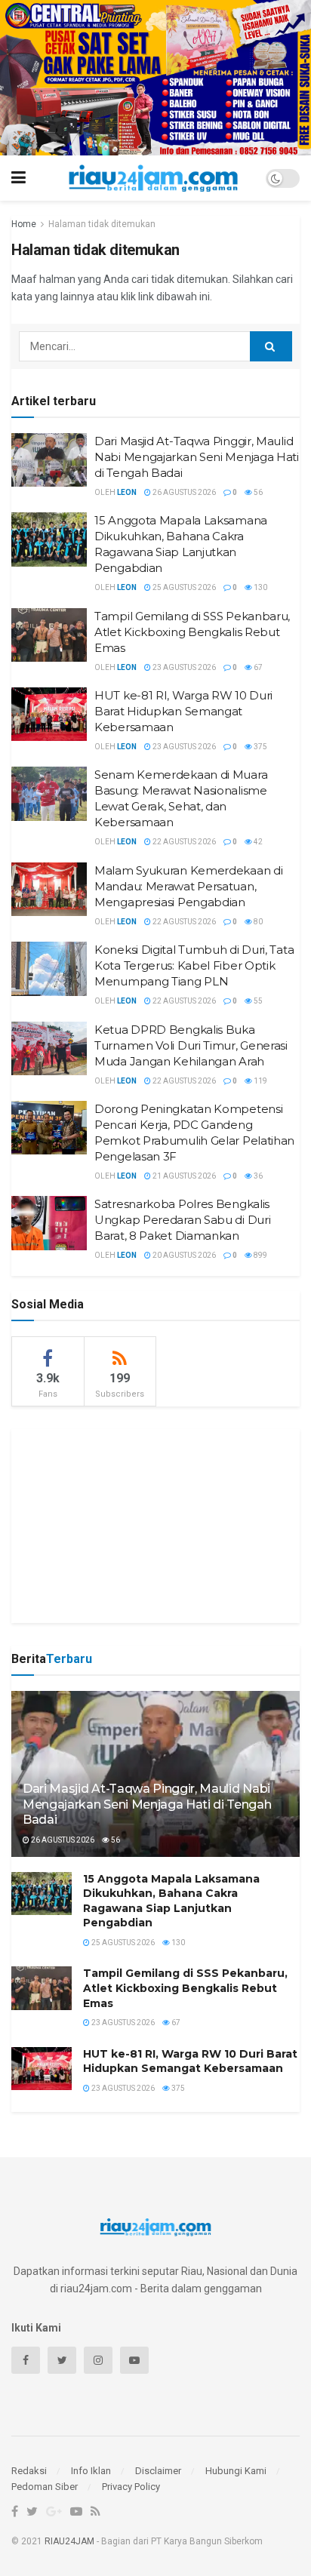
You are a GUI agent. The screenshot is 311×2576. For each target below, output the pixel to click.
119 (260, 1081)
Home (24, 224)
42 (257, 842)
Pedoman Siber (45, 2487)
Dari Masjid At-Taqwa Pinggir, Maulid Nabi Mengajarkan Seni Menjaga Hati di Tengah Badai (197, 457)
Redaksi (29, 2471)
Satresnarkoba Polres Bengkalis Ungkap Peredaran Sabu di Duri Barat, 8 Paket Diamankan (182, 1220)
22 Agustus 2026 (183, 842)
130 (260, 587)
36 (257, 1176)
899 (260, 1255)
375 (260, 747)
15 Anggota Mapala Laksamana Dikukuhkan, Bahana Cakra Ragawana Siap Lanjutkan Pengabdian (171, 1901)
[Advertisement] (155, 1523)
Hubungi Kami (236, 2471)
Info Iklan (91, 2471)
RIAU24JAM (69, 2541)
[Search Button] (271, 346)
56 (257, 492)
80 (257, 922)
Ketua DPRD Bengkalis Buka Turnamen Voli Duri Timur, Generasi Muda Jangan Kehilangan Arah (191, 1045)
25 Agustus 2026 (183, 587)
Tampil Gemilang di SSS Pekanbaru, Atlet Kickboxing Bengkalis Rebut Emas (192, 632)
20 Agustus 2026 (183, 1255)
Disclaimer (158, 2471)
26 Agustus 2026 (183, 492)
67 (257, 667)
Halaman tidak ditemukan (102, 224)
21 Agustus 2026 (183, 1176)
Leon (127, 492)
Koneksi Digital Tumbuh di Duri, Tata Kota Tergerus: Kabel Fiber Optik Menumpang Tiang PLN (194, 965)
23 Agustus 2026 (183, 667)
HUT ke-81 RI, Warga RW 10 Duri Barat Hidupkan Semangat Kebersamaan (183, 711)
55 (257, 1001)
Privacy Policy (131, 2487)
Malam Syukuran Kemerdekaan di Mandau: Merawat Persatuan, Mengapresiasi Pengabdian (188, 886)
